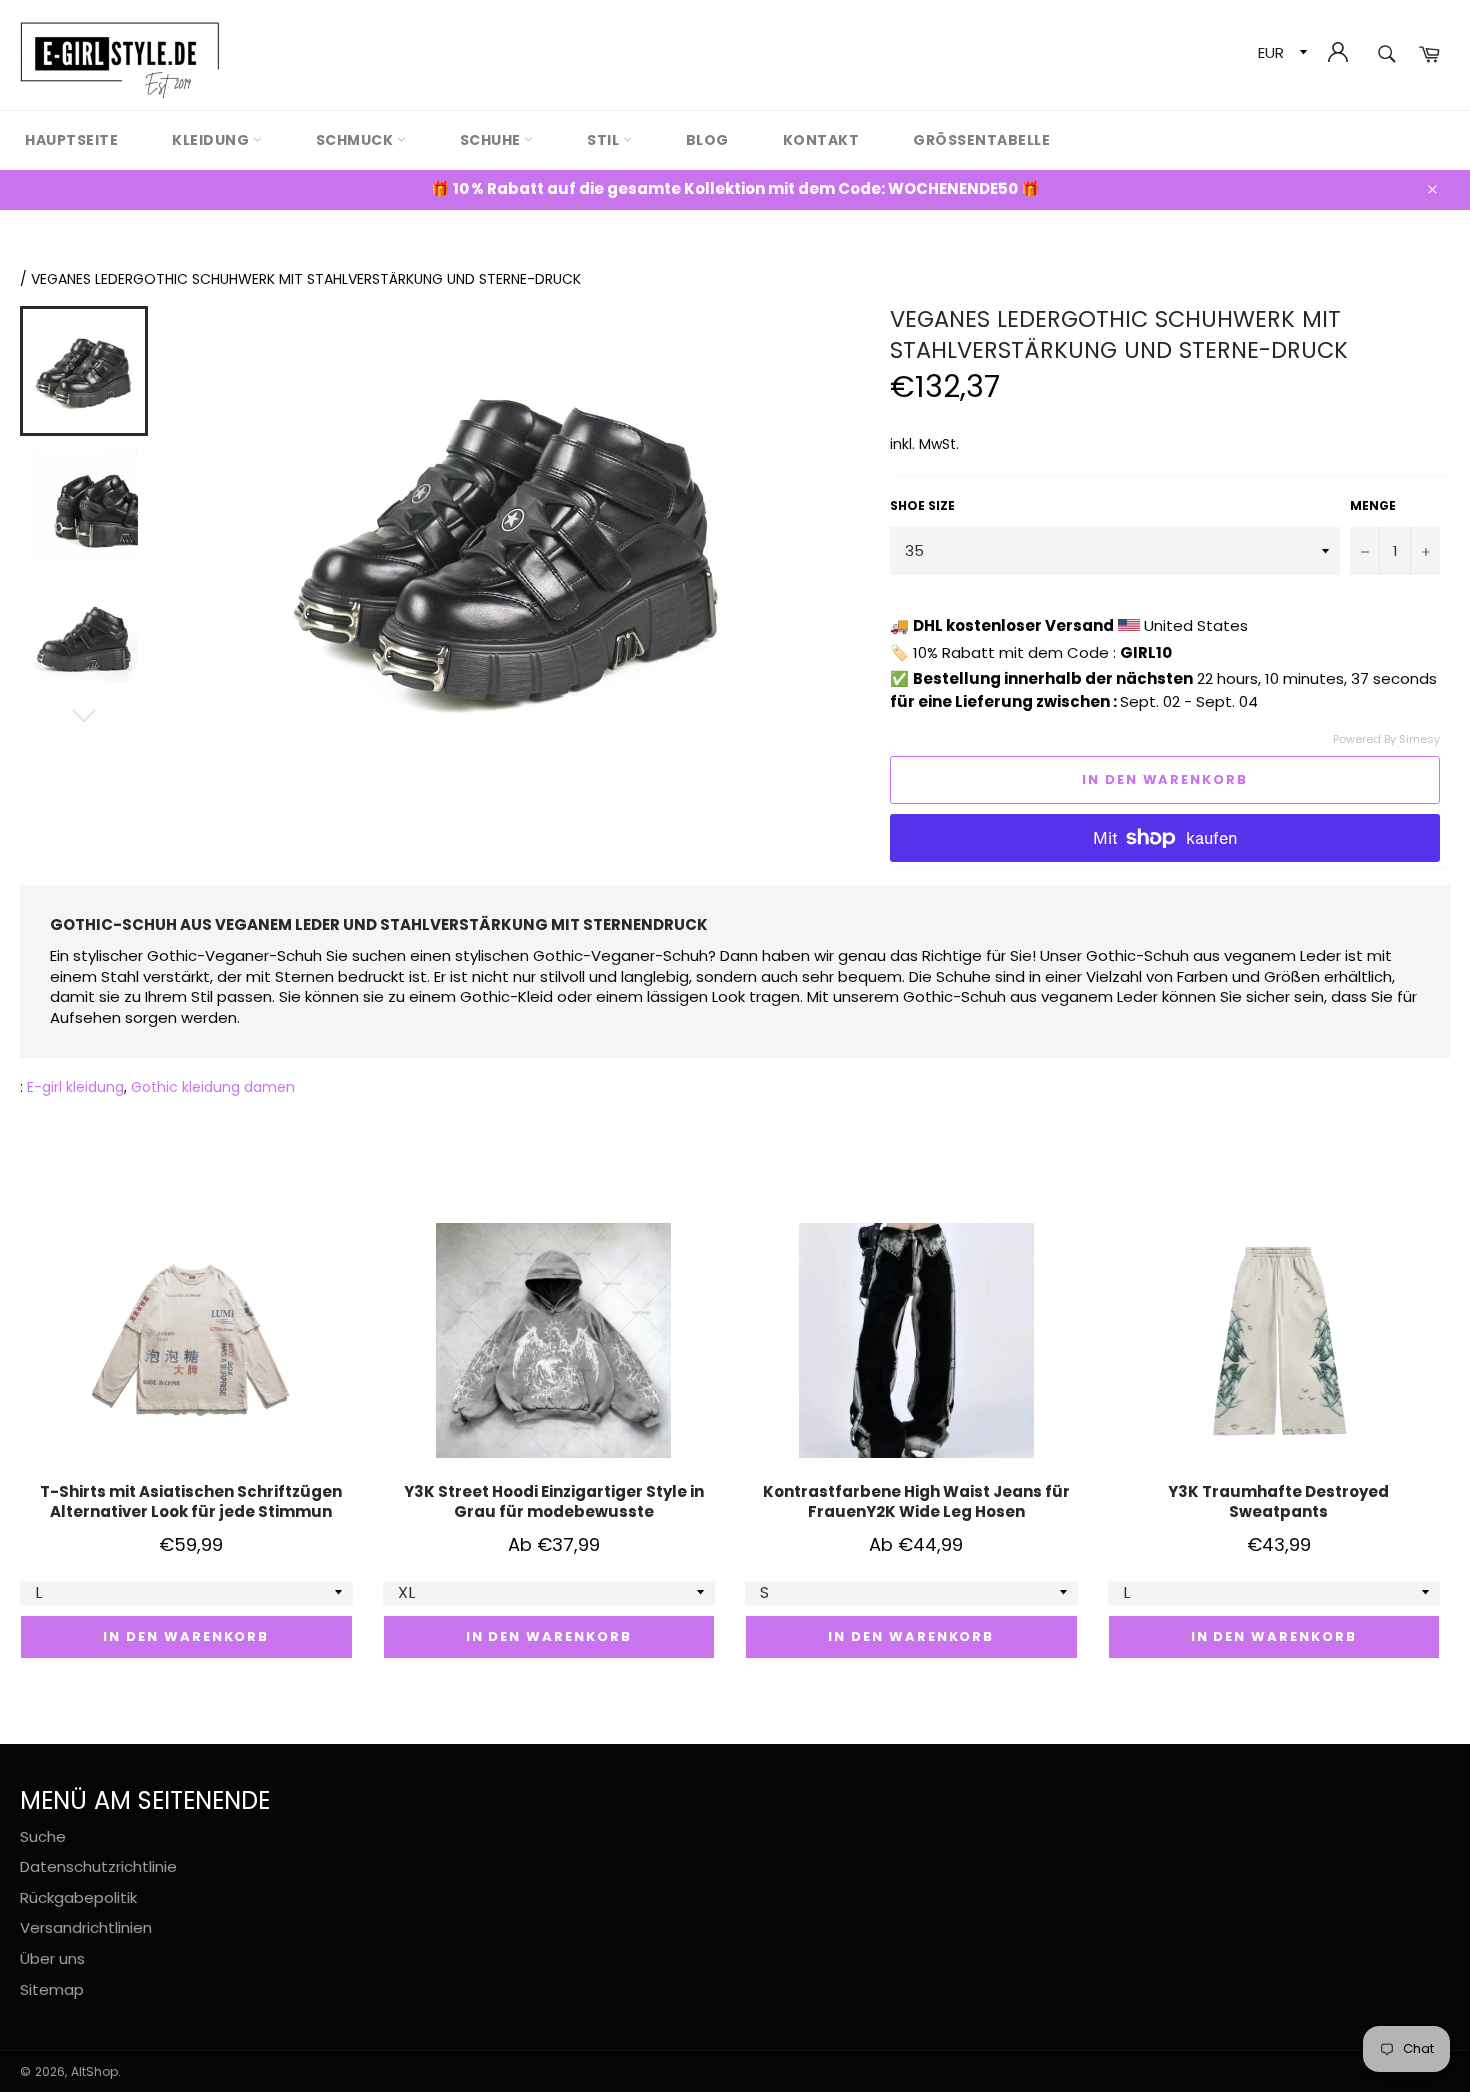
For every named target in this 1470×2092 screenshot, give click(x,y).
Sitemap (52, 1989)
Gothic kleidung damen (213, 1087)
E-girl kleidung (75, 1087)
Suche (43, 1836)
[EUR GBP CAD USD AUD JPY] (1280, 55)
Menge (1373, 506)
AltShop (94, 2071)
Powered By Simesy (1386, 739)
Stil (605, 140)
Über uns (52, 1958)
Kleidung (212, 140)
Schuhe (492, 140)
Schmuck (356, 140)
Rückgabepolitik (78, 1897)
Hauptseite (71, 140)
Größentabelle (981, 140)
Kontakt (821, 140)
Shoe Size (922, 506)
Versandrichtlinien (86, 1927)
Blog (707, 140)
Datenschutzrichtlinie (98, 1866)
